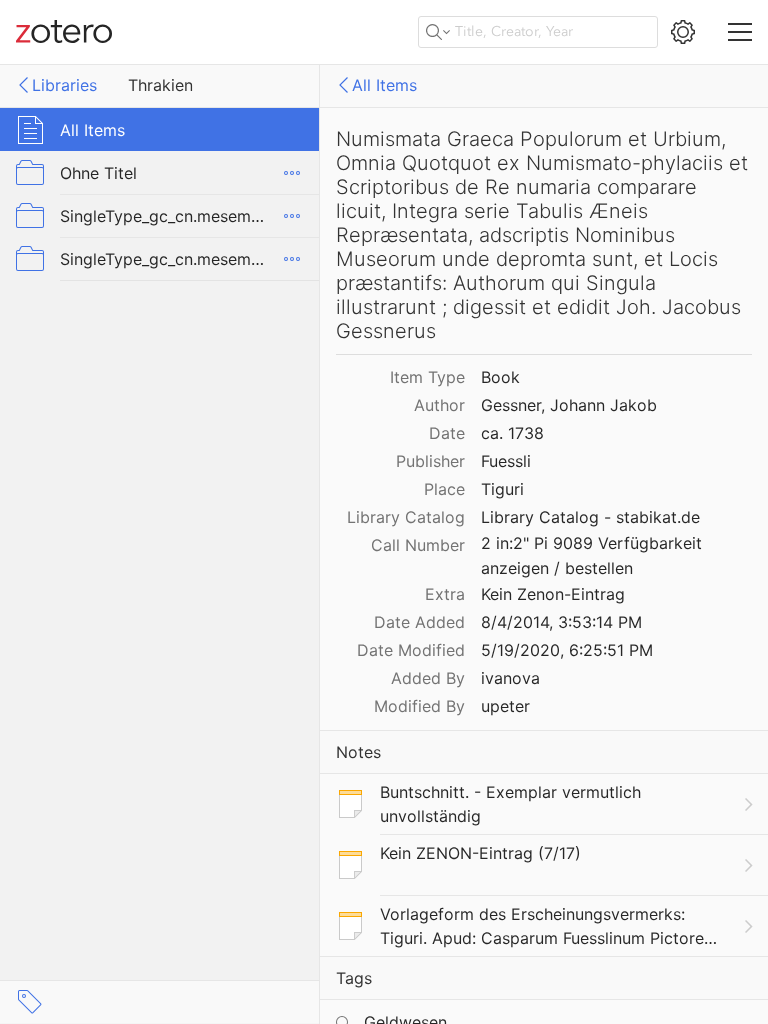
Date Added (419, 622)
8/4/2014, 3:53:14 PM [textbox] (561, 622)
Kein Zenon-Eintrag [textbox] (553, 594)
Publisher (430, 461)
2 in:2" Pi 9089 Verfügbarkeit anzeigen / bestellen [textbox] (594, 555)
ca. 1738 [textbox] (512, 433)
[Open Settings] (683, 32)
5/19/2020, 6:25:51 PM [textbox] (567, 650)
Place (444, 489)
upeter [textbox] (505, 706)
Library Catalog (406, 517)
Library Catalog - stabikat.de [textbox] (590, 517)
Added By (428, 678)
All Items (384, 85)
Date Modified (411, 650)
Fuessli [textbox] (506, 461)
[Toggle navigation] (740, 32)
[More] (292, 173)
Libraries (64, 85)
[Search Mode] (438, 32)
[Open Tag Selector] (30, 1002)
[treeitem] (160, 129)
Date (447, 433)
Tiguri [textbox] (502, 489)
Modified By (419, 706)
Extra (445, 594)
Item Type (427, 377)
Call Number (418, 545)
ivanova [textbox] (510, 678)
